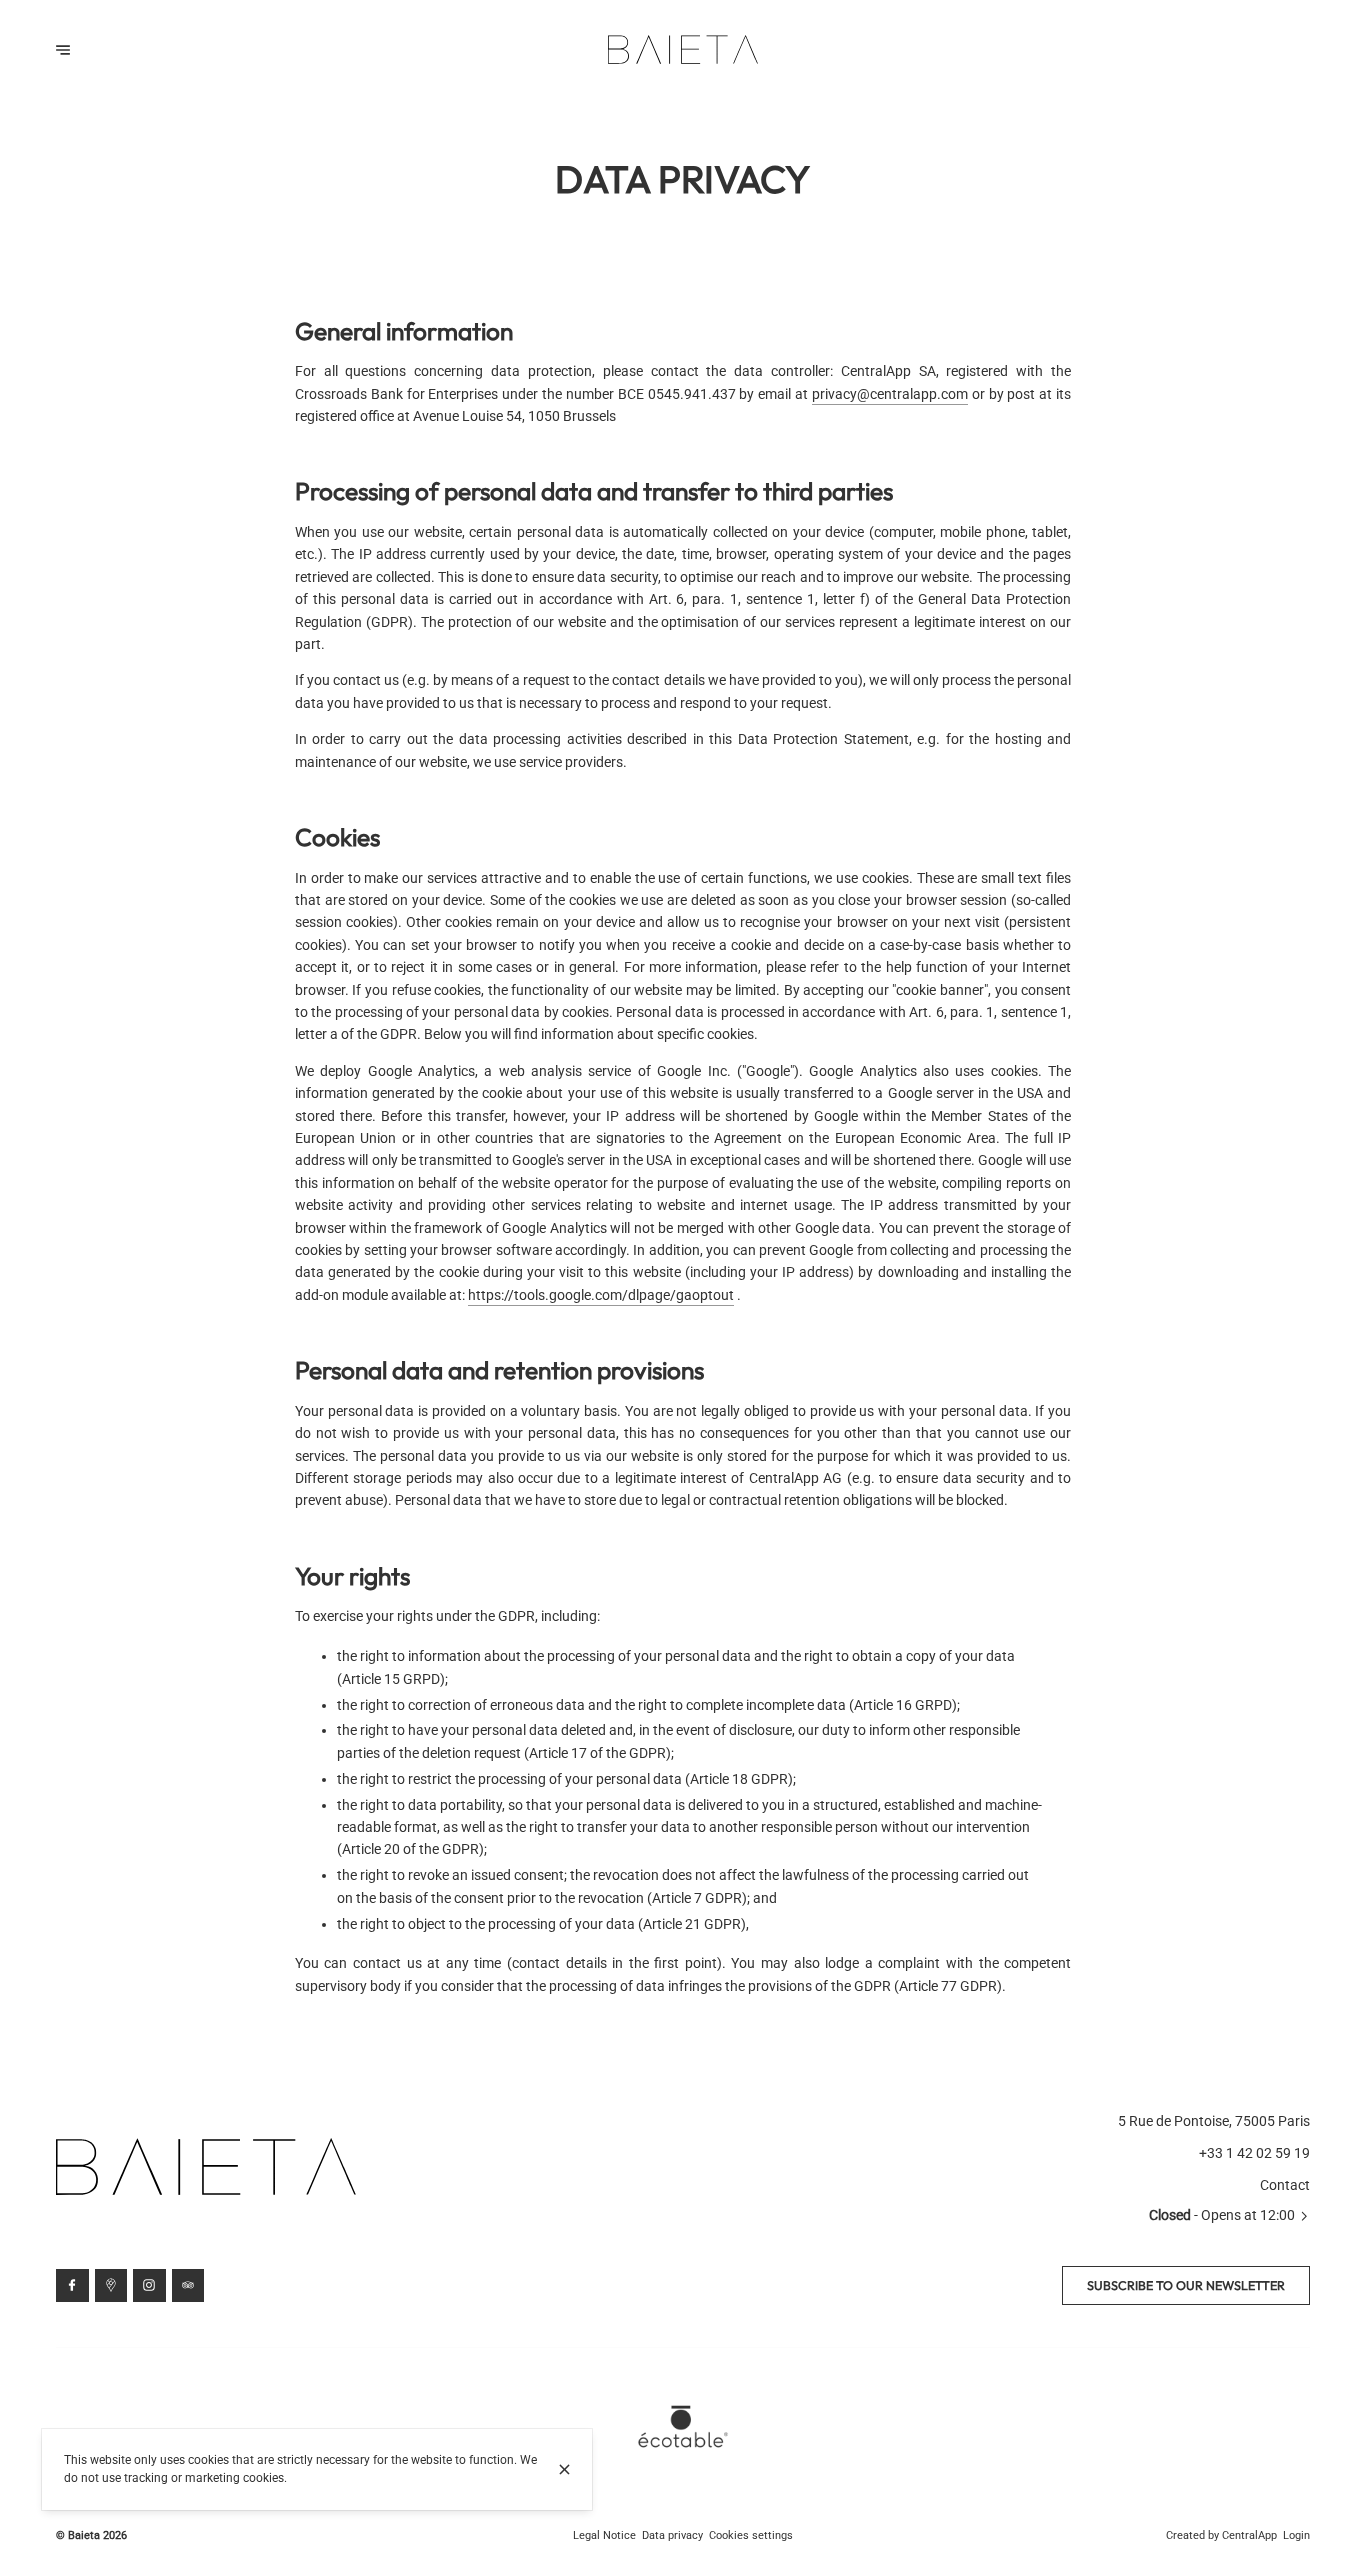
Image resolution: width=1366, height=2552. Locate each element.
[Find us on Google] (111, 2285)
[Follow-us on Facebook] (72, 2285)
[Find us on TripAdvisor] (188, 2285)
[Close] (564, 2469)
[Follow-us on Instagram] (149, 2285)
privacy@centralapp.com (890, 394)
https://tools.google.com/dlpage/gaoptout (601, 1295)
